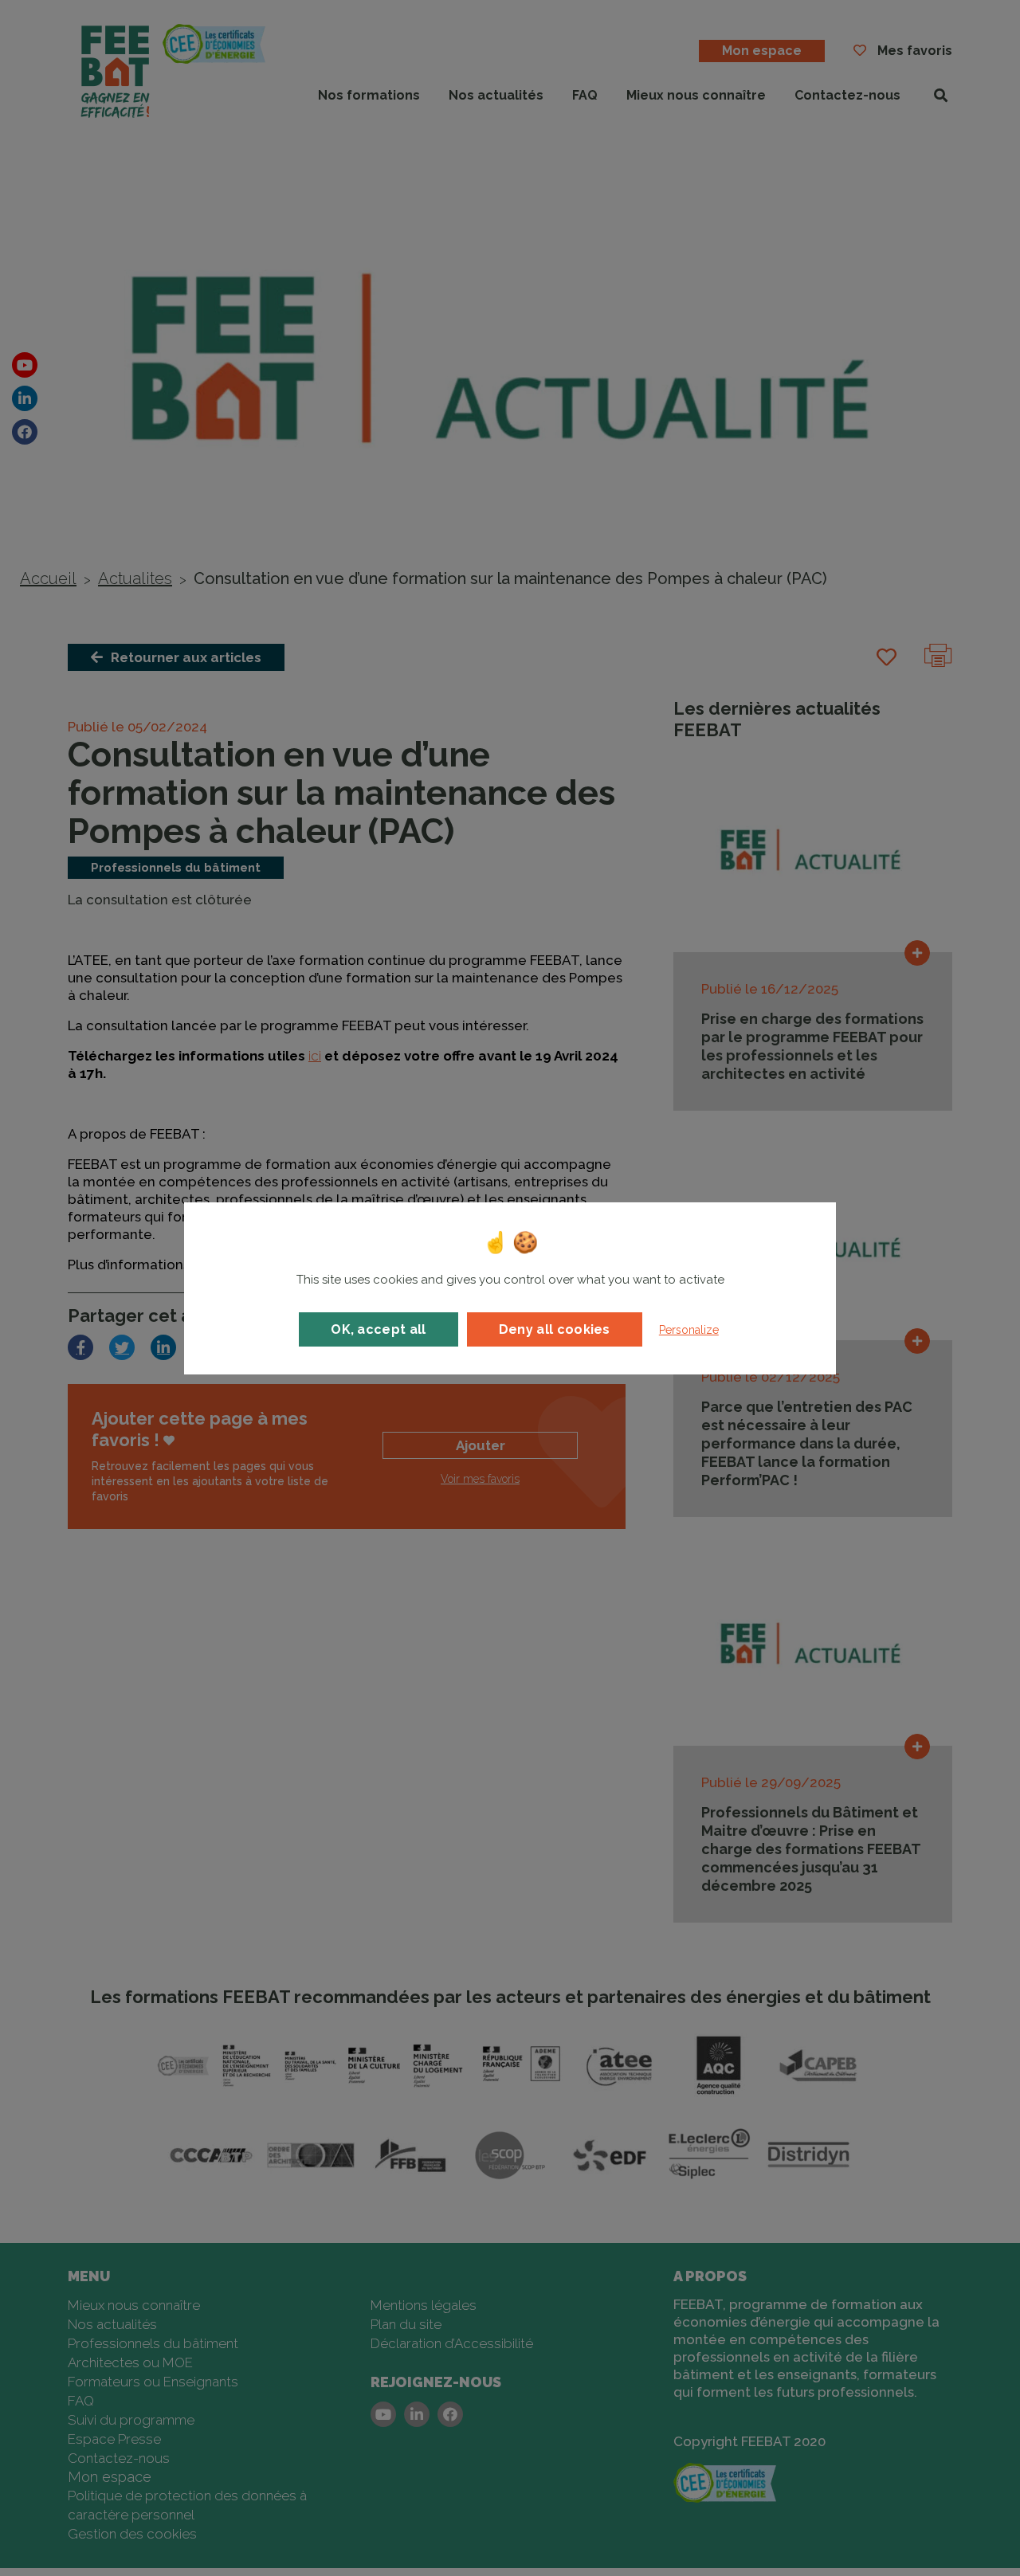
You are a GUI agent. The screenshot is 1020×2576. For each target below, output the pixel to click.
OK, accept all (378, 1329)
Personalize (689, 1330)
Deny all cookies (555, 1329)
